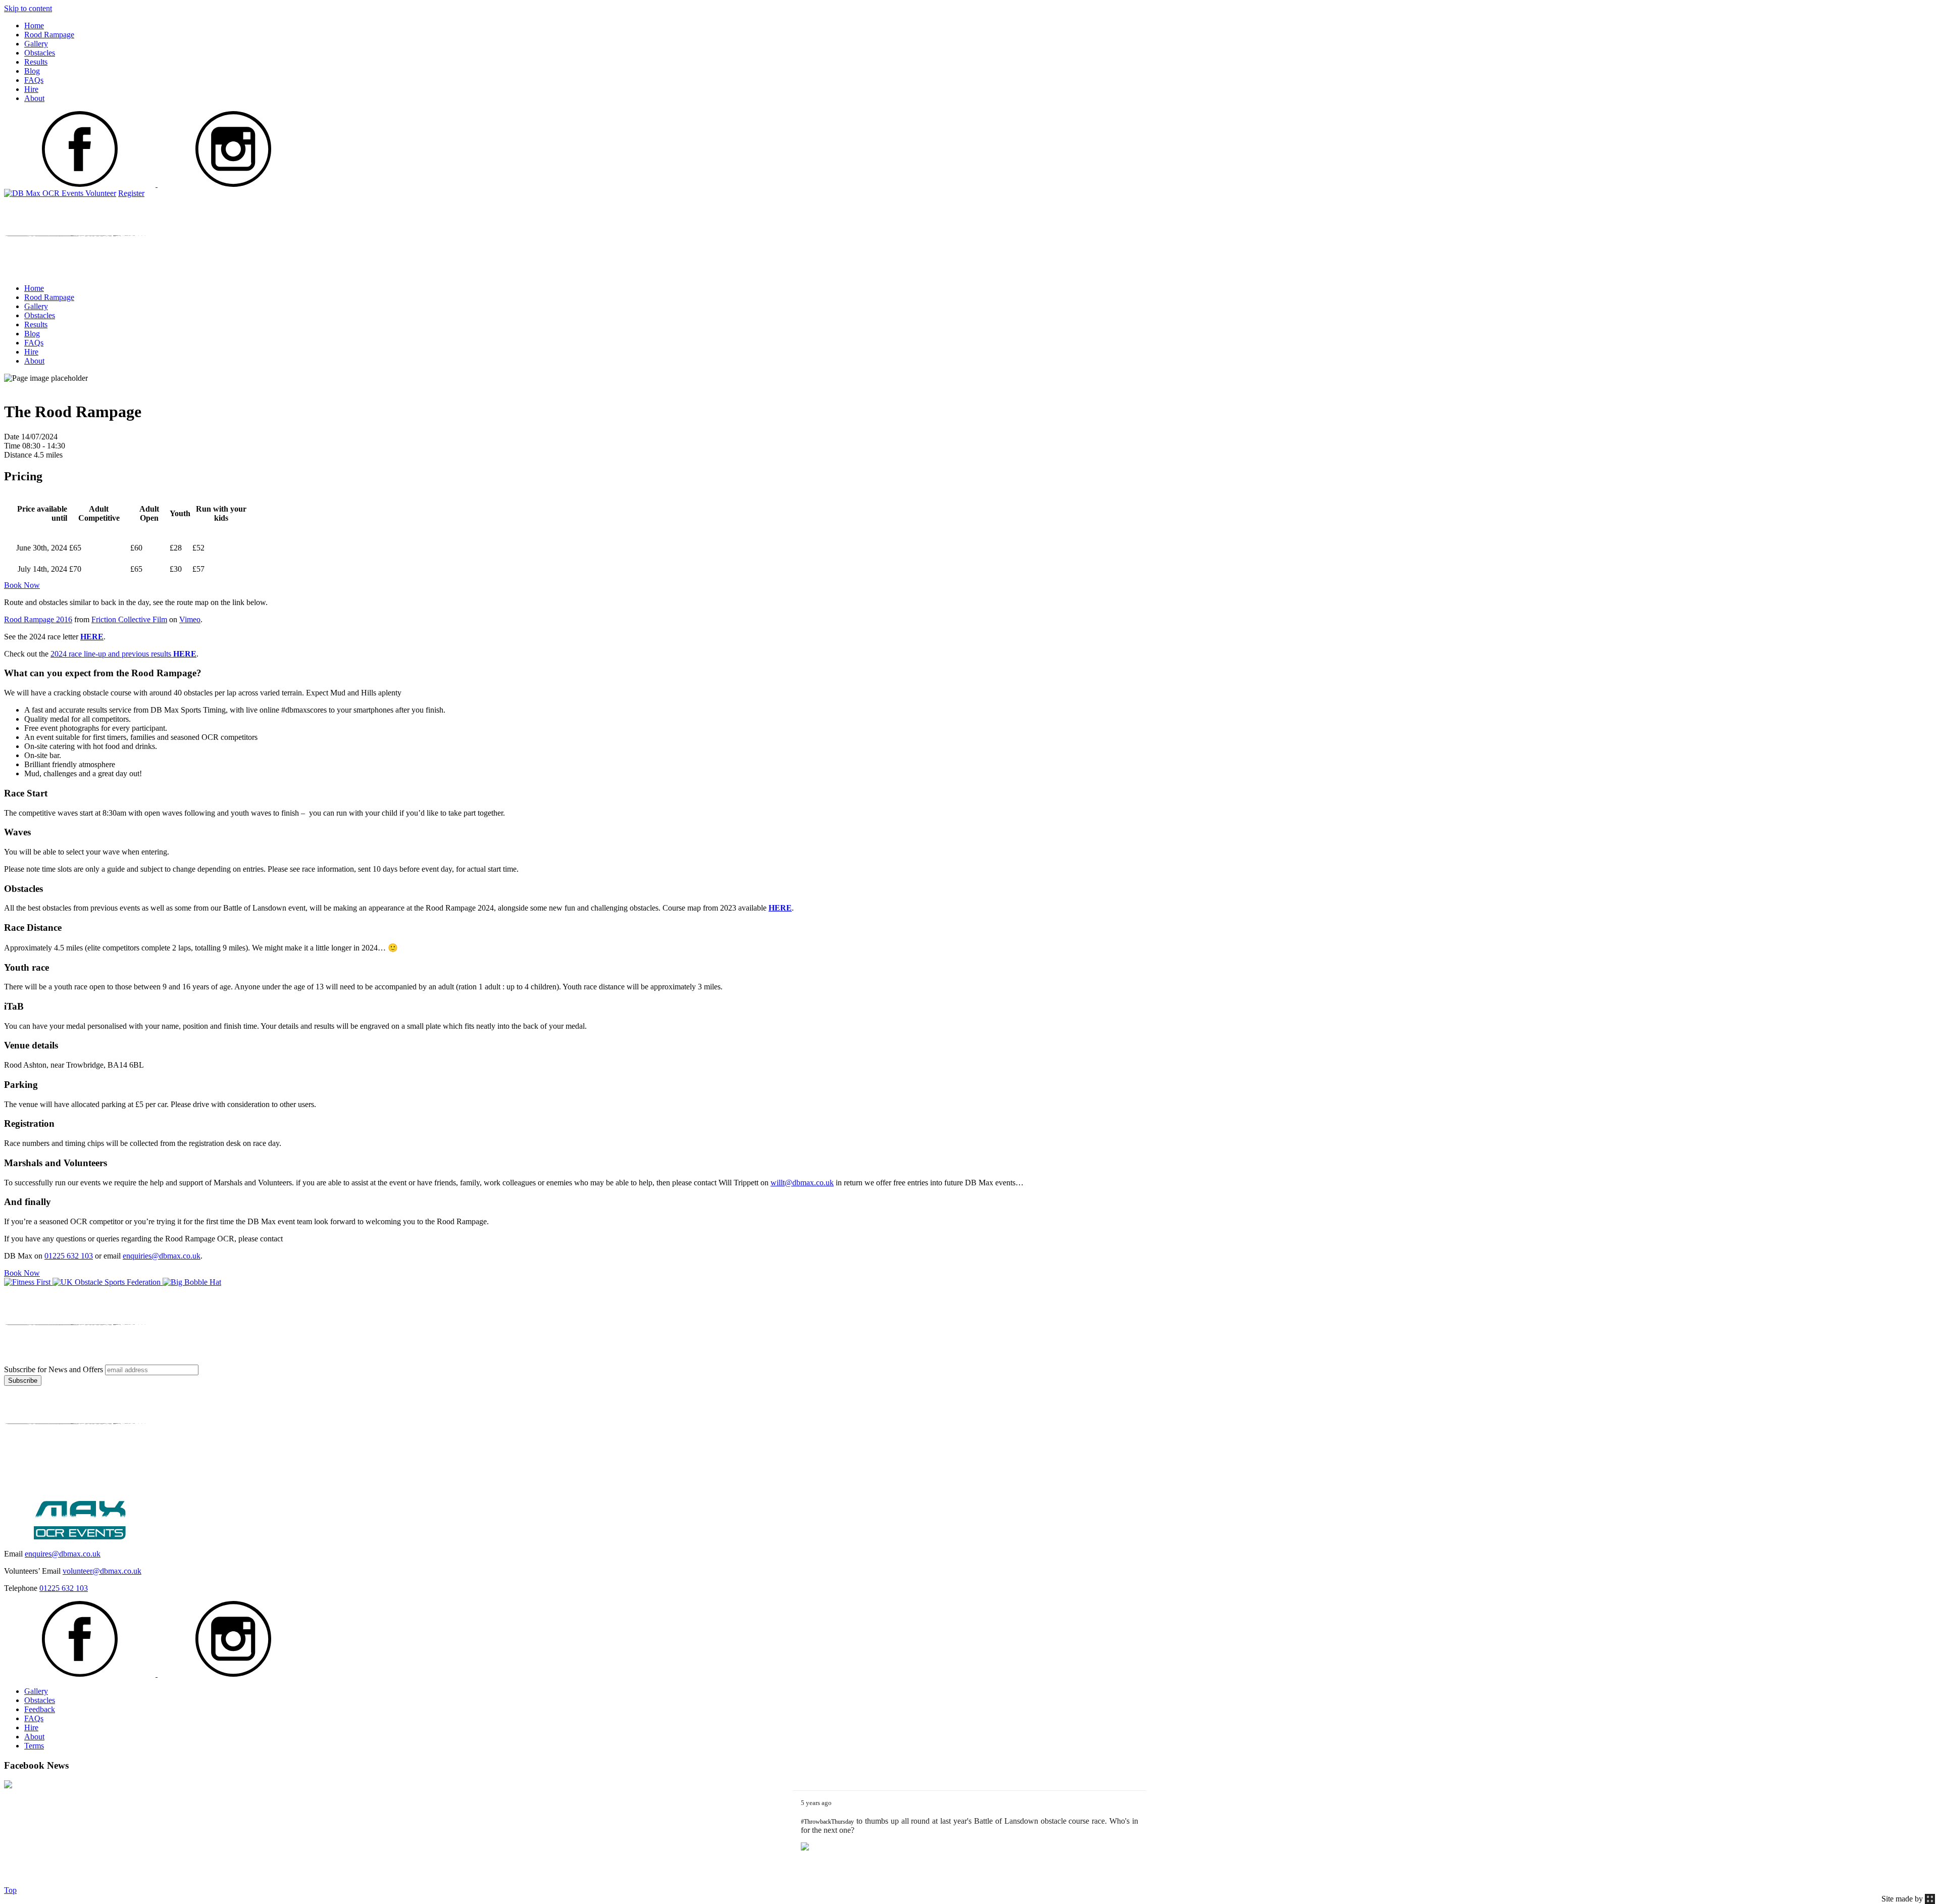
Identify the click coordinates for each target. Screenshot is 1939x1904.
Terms (34, 1746)
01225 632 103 (69, 1256)
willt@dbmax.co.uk (802, 1183)
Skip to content (28, 8)
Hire (31, 89)
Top (10, 1890)
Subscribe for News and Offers (54, 1369)
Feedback (40, 1709)
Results (36, 62)
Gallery (36, 44)
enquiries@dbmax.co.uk (162, 1256)
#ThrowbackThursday (827, 1822)
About (34, 98)
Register (131, 193)
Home (34, 26)
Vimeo (190, 619)
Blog (32, 71)
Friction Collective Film (129, 619)
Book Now (22, 585)
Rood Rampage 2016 (38, 619)
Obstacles (40, 53)
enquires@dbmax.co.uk (63, 1554)
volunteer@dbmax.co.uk (102, 1571)
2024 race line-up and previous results (123, 654)
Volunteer (101, 193)
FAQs (34, 80)
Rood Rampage (49, 35)
